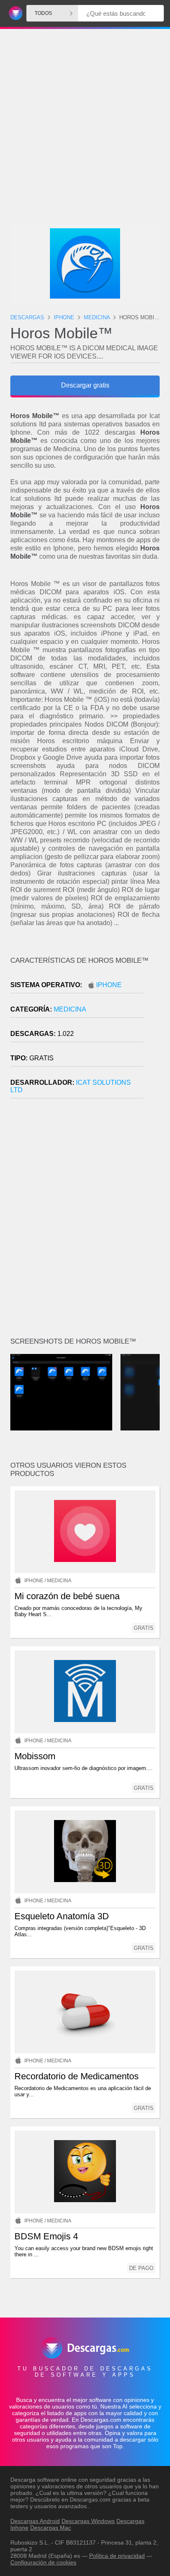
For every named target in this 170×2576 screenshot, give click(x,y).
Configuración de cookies (43, 2562)
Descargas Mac (51, 2528)
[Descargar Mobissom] (85, 1692)
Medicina (70, 1009)
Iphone (109, 985)
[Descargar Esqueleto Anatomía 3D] (85, 1852)
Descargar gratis (85, 385)
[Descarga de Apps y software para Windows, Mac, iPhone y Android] (14, 13)
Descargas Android (35, 2521)
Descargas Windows (88, 2521)
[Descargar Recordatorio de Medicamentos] (85, 2012)
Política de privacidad (117, 2556)
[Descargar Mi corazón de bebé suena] (85, 1532)
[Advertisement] (85, 104)
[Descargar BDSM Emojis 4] (85, 2172)
